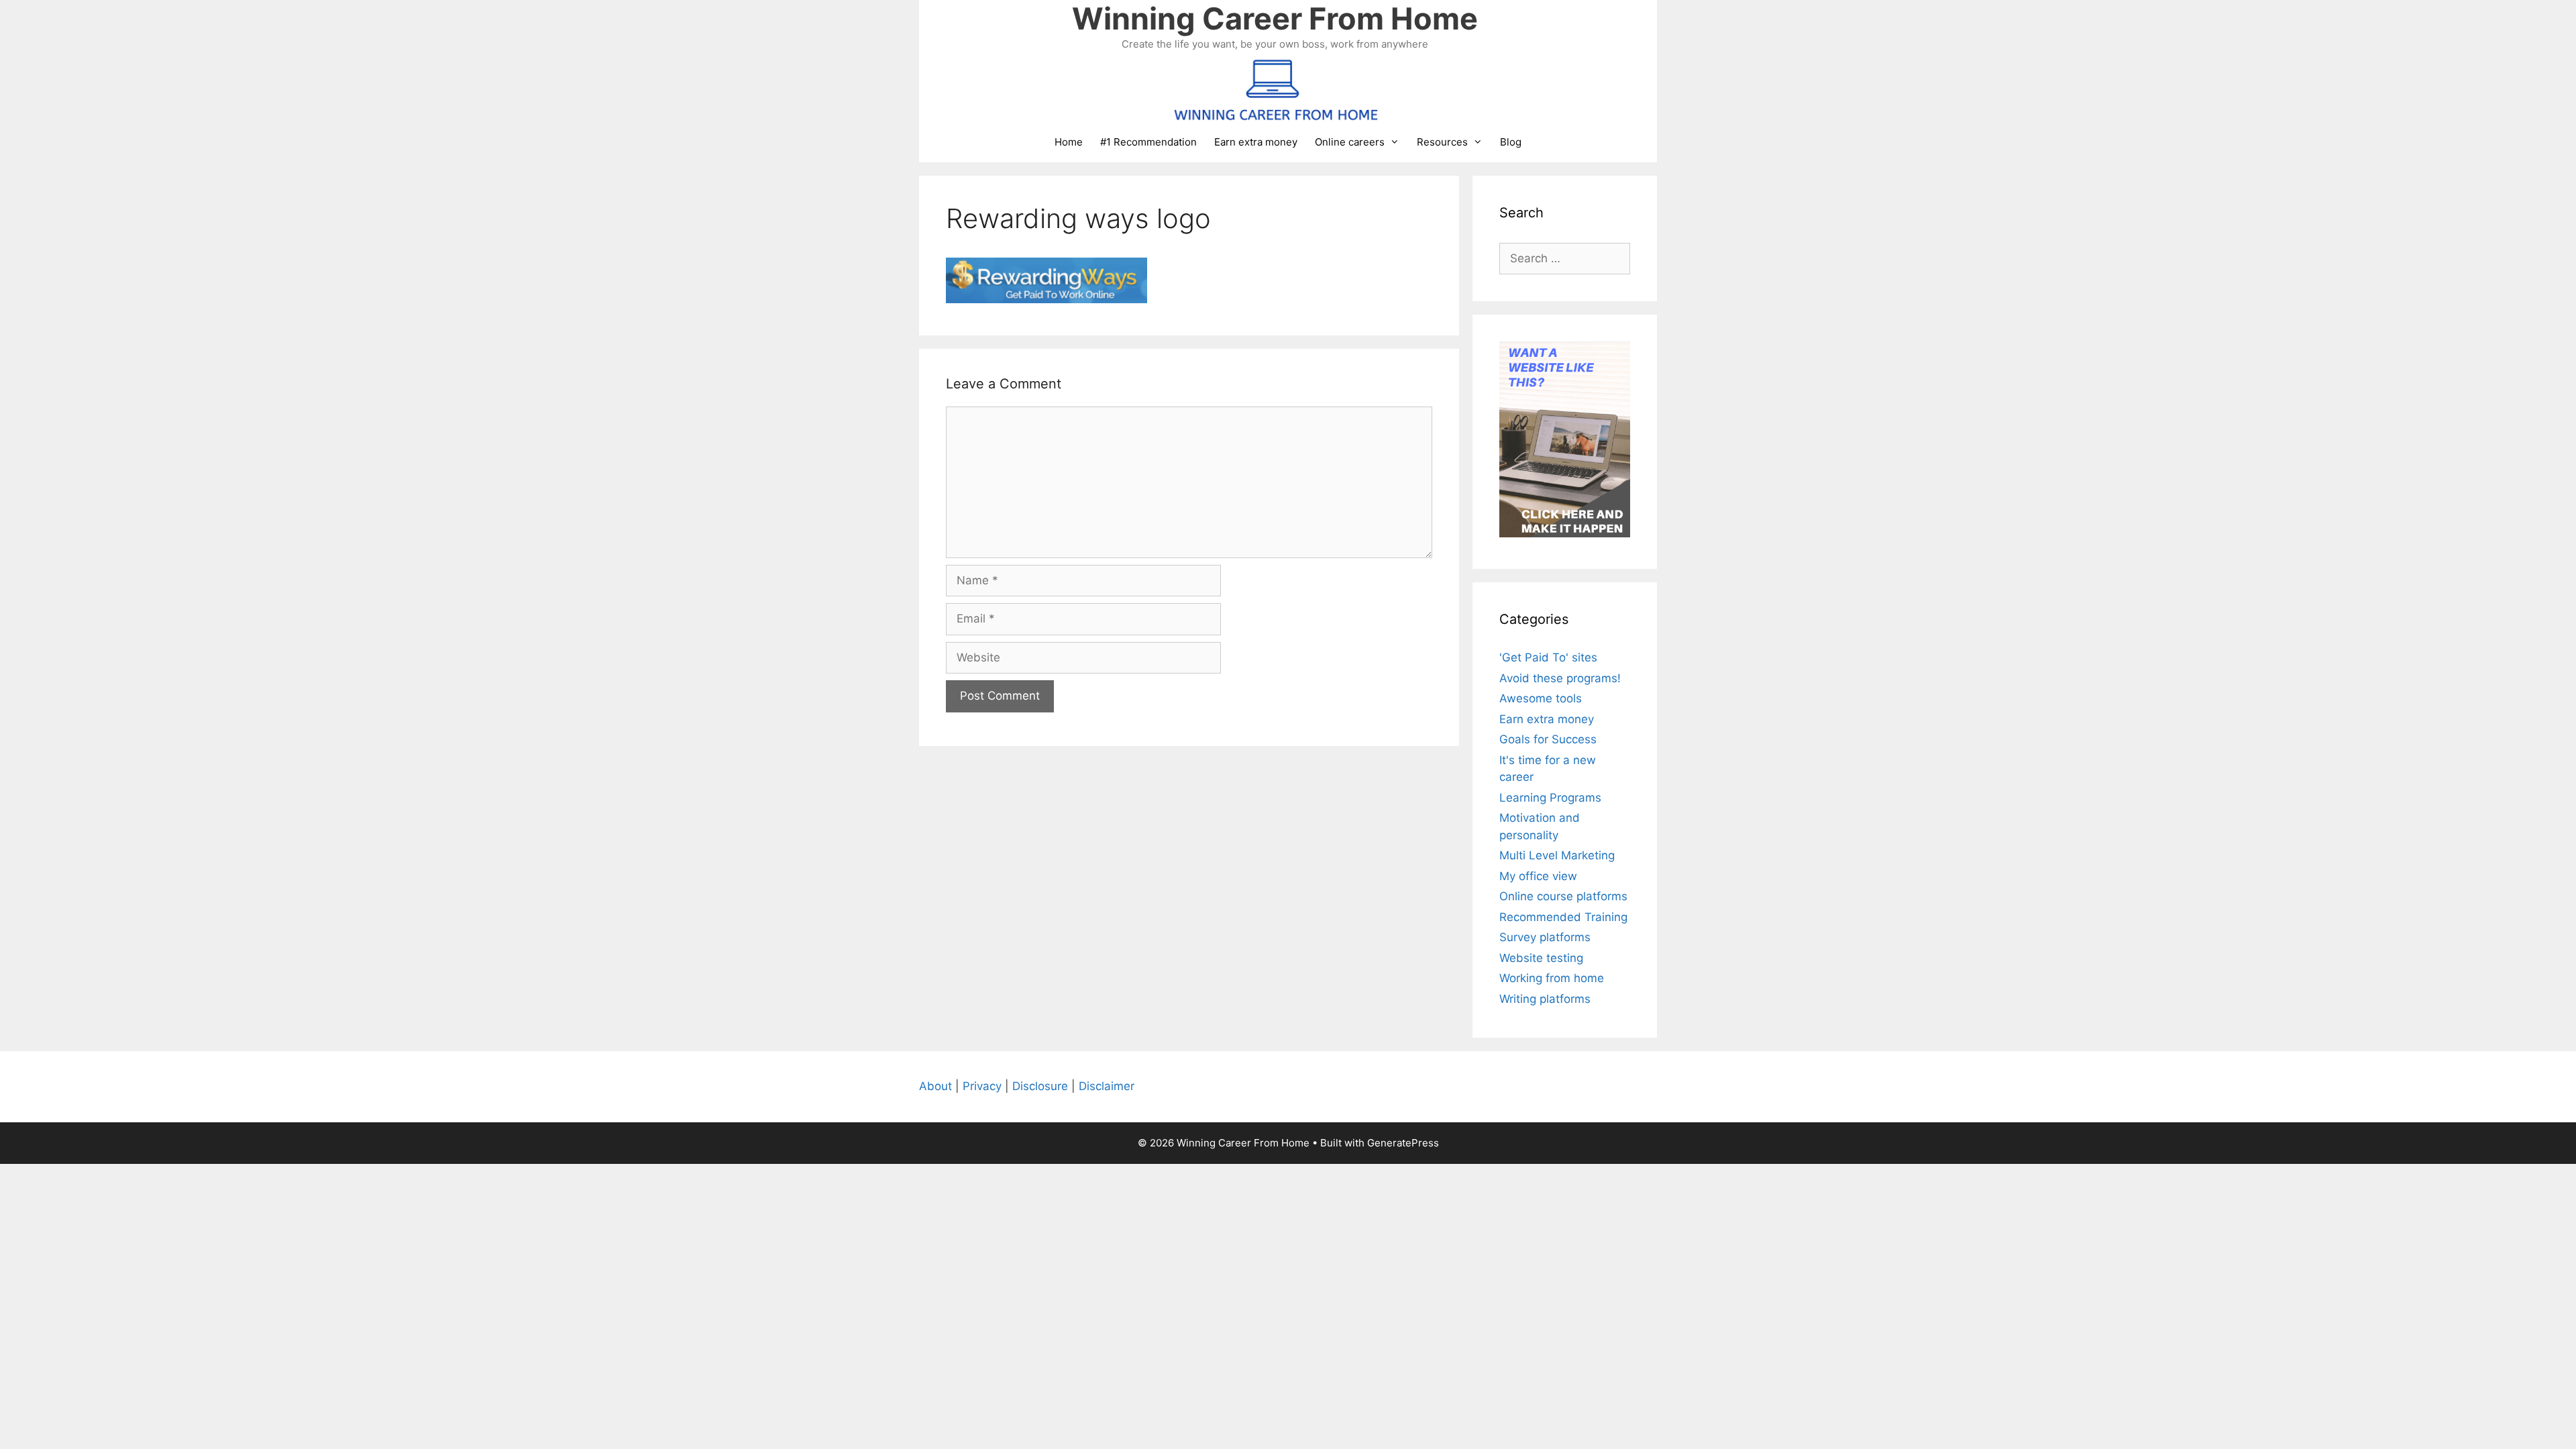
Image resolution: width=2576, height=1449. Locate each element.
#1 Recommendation (1148, 142)
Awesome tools (1541, 698)
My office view (1538, 876)
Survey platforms (1545, 937)
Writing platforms (1545, 999)
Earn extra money (1256, 142)
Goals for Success (1548, 739)
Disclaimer (1107, 1086)
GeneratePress (1403, 1143)
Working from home (1552, 978)
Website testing (1541, 958)
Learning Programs (1550, 798)
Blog (1511, 142)
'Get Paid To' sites (1548, 657)
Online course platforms (1563, 896)
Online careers (1350, 142)
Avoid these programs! (1560, 678)
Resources (1442, 142)
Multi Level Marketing (1557, 855)
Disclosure (1040, 1086)
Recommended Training (1563, 917)
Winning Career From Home (1275, 18)
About (935, 1086)
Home (1069, 142)
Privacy (982, 1086)
